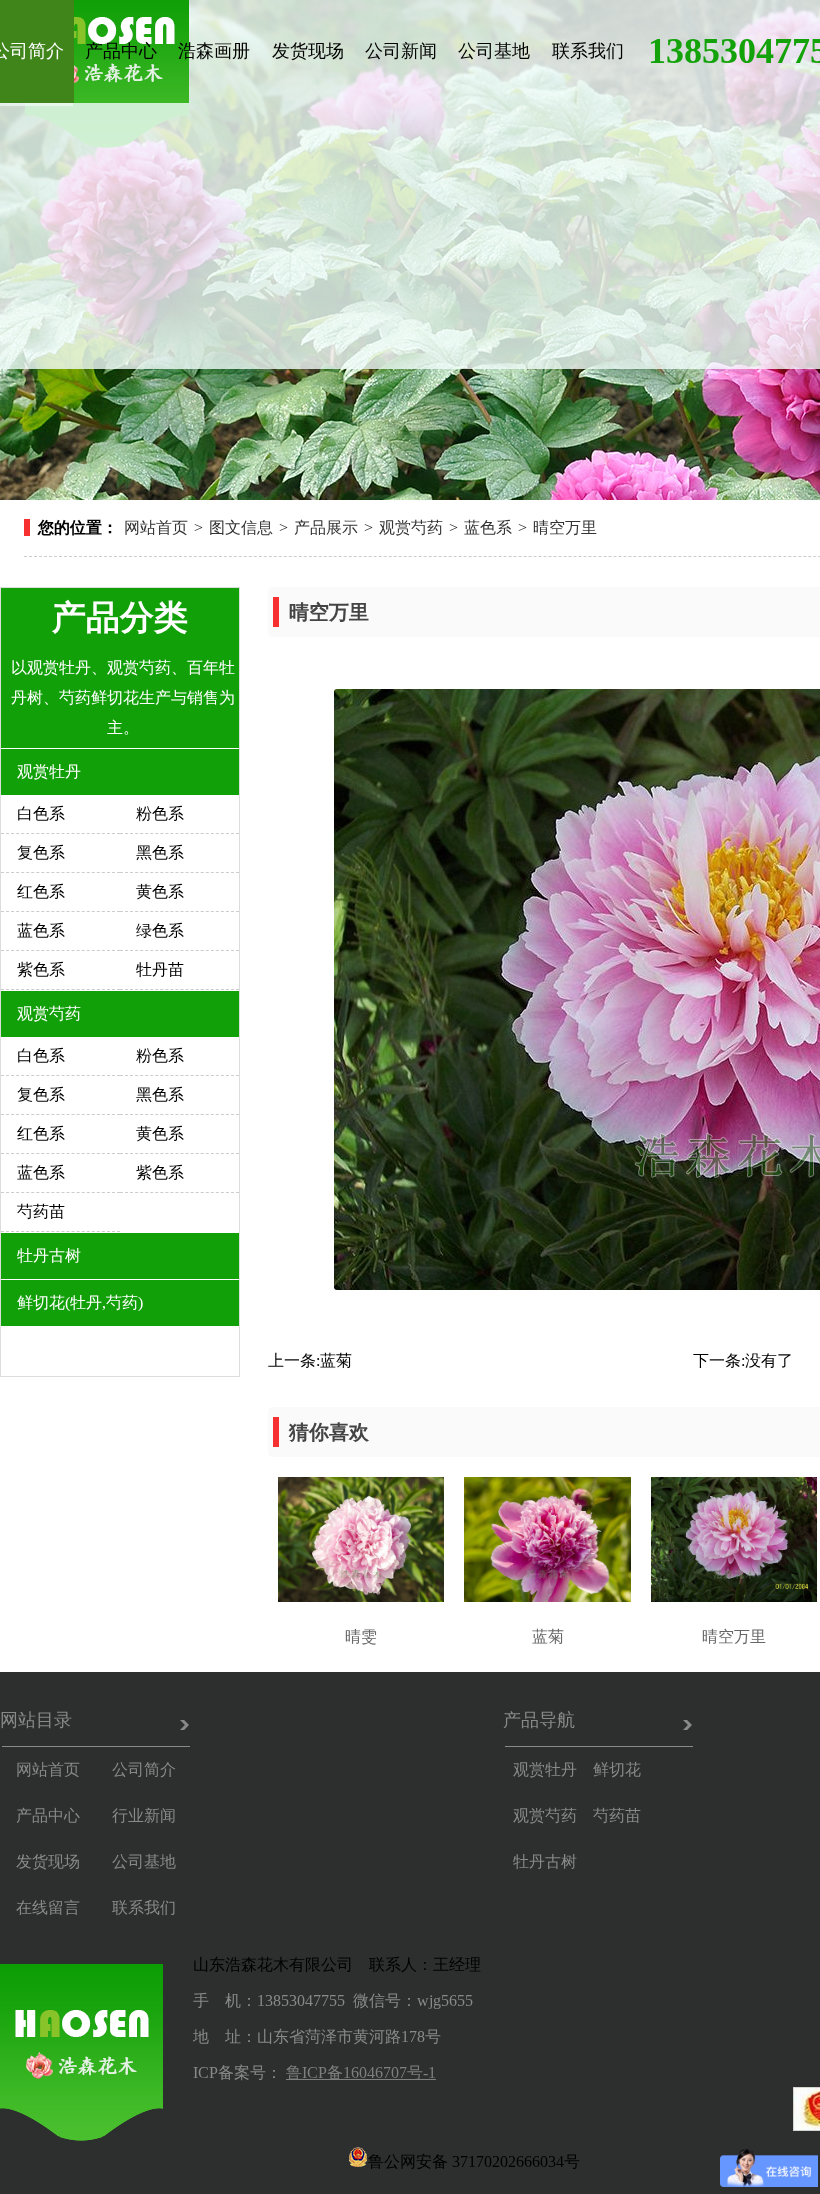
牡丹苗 (160, 969)
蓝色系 (488, 527)
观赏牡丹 (49, 771)
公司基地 (494, 51)
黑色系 (160, 852)
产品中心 (121, 51)
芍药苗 (41, 1211)
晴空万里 (565, 527)
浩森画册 (214, 51)
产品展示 (326, 527)
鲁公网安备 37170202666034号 (474, 2160)
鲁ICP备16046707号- (357, 2072)
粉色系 (160, 813)
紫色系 (41, 969)
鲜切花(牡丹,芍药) (80, 1302)
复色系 (41, 852)
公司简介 (144, 1769)
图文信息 (241, 527)
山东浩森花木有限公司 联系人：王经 (329, 1964)
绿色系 (160, 930)
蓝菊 (336, 1360)
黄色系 (160, 891)
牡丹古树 (49, 1255)
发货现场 (308, 51)
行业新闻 (144, 1815)
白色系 (41, 813)
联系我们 (588, 51)
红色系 (41, 891)
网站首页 (156, 527)
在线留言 (48, 1907)
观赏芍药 (411, 527)
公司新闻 (401, 51)
